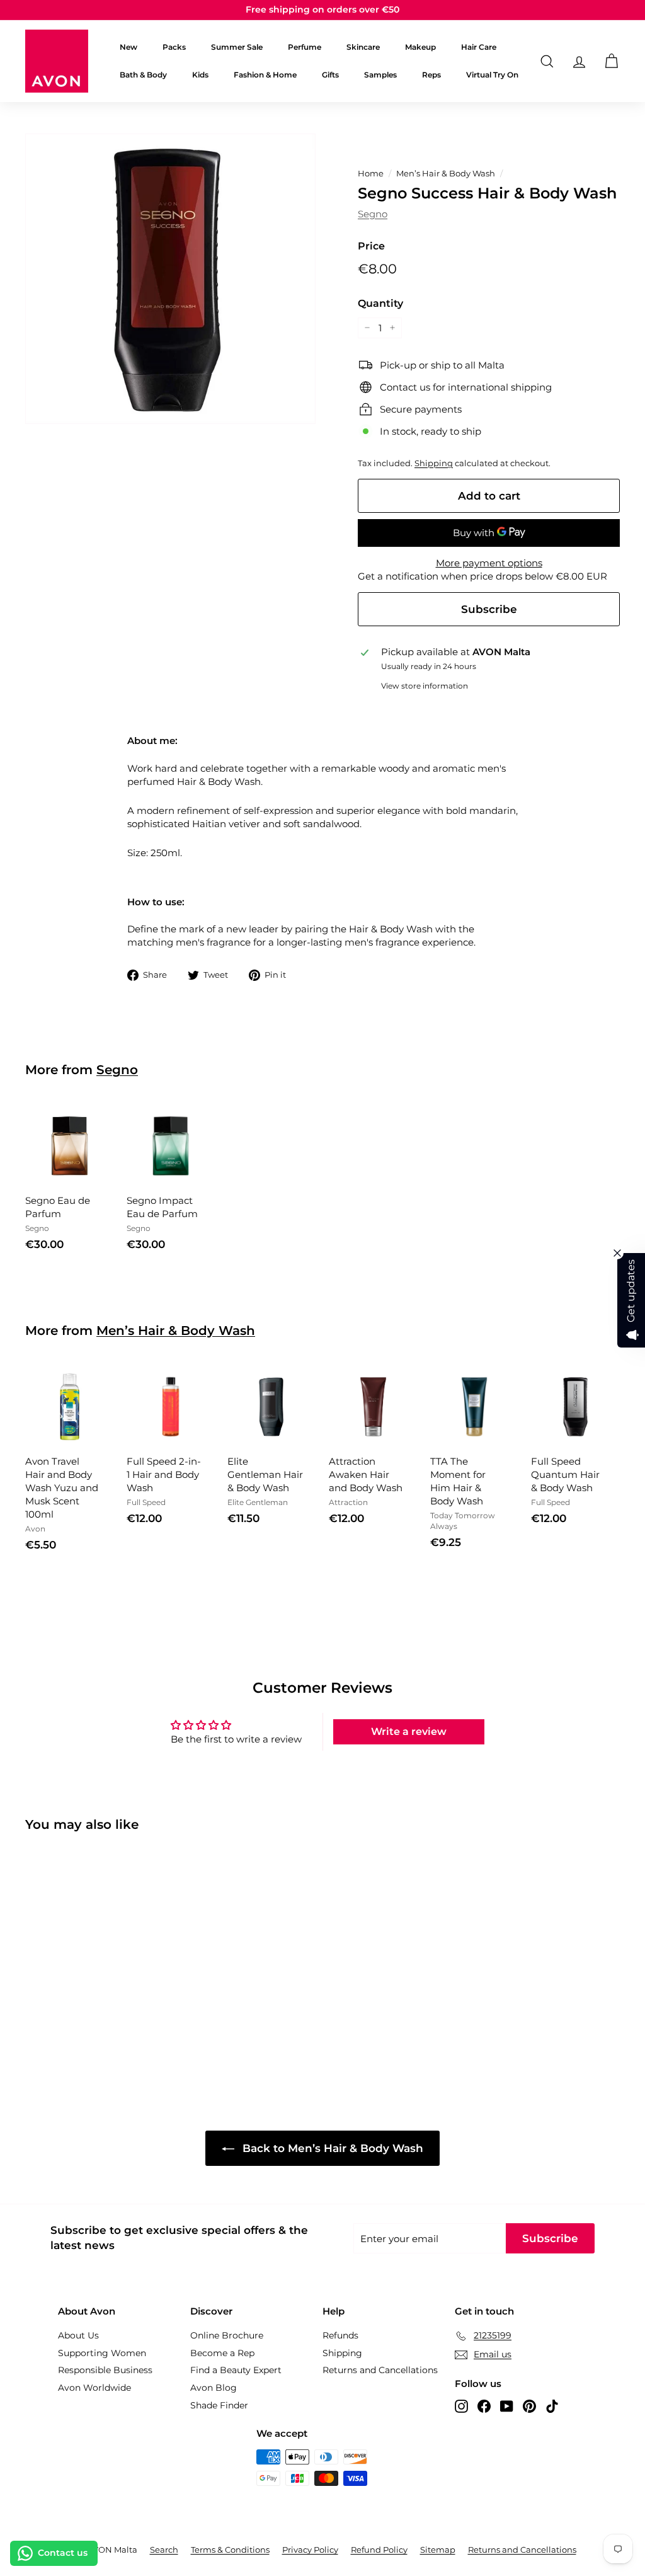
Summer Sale (237, 47)
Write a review (409, 1732)
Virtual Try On (492, 75)
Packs (174, 47)
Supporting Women (102, 2353)
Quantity (380, 303)
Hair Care (479, 47)
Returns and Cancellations (380, 2370)
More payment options (489, 563)
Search (164, 2550)
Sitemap (438, 2550)
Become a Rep (222, 2353)
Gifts (330, 75)
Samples (380, 75)
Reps (431, 75)
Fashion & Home (265, 75)
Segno (373, 214)
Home (371, 174)
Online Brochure (227, 2335)
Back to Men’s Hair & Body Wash (331, 2148)
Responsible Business (105, 2370)
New (128, 47)
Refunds (340, 2335)
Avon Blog (214, 2388)
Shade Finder (219, 2405)
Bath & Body (143, 75)
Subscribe (489, 609)
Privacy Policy (310, 2550)
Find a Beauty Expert (236, 2370)
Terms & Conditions (230, 2550)
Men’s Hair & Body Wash (446, 174)
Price (371, 246)
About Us (78, 2335)
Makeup (420, 47)
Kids (200, 75)
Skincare (363, 47)
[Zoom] (170, 279)
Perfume (305, 47)
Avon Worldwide (94, 2388)
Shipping (434, 463)
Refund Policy (379, 2550)
